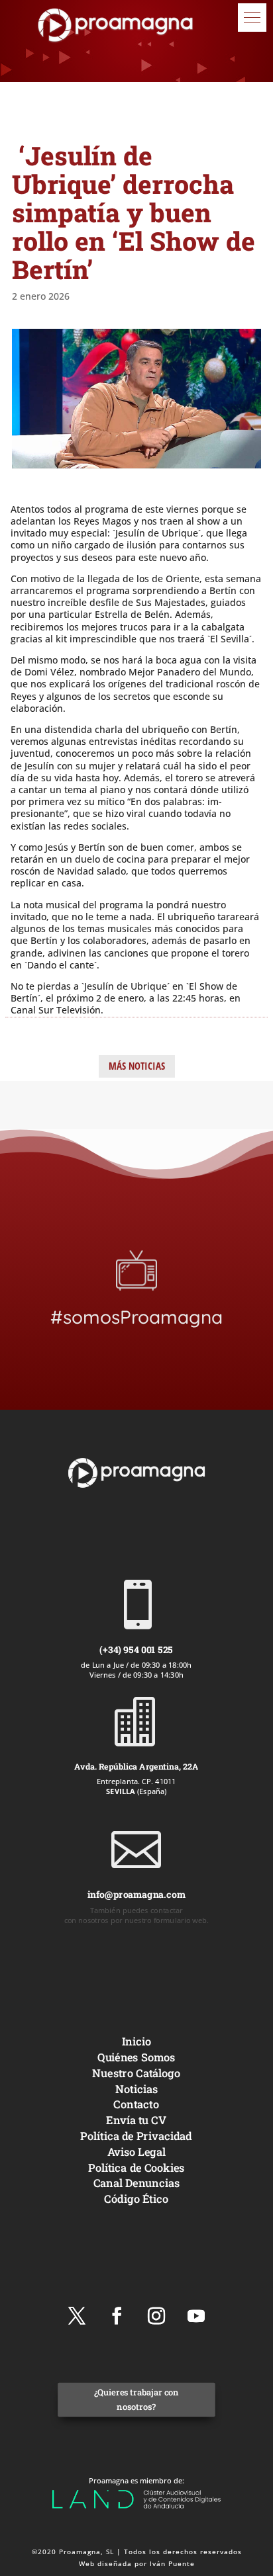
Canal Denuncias (136, 2183)
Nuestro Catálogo (137, 2072)
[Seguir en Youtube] (196, 2316)
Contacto (137, 2104)
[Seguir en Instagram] (156, 2316)
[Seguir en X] (77, 2316)
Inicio (136, 2041)
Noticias (136, 2088)
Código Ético (137, 2198)
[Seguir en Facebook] (117, 2316)
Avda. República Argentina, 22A (136, 1766)
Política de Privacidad (137, 2135)
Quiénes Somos (136, 2056)
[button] (252, 18)
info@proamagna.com (136, 1894)
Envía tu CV (136, 2120)
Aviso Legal (137, 2151)
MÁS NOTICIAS (137, 1066)
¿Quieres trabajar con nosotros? (136, 2399)
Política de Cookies (136, 2167)
